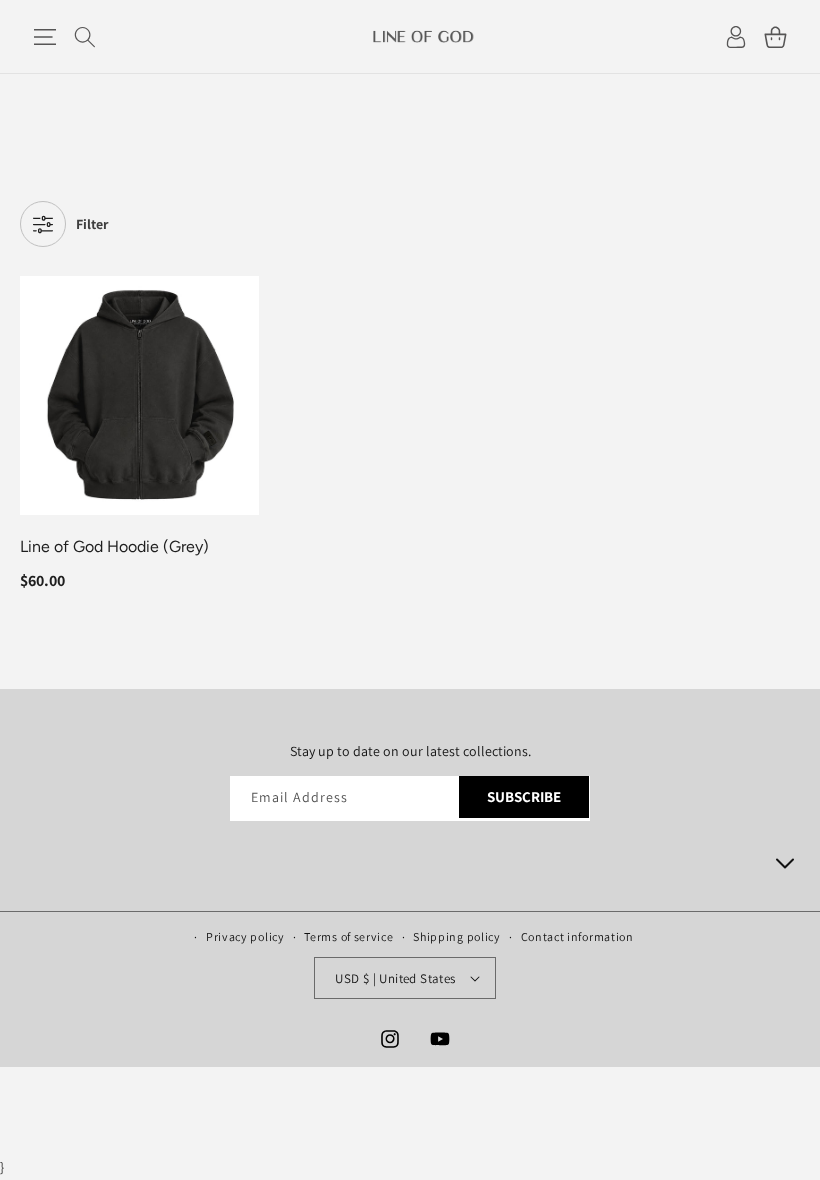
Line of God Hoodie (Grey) (114, 546)
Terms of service (348, 936)
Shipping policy (457, 936)
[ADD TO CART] (240, 348)
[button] (44, 37)
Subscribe (524, 796)
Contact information (577, 936)
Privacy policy (245, 936)
